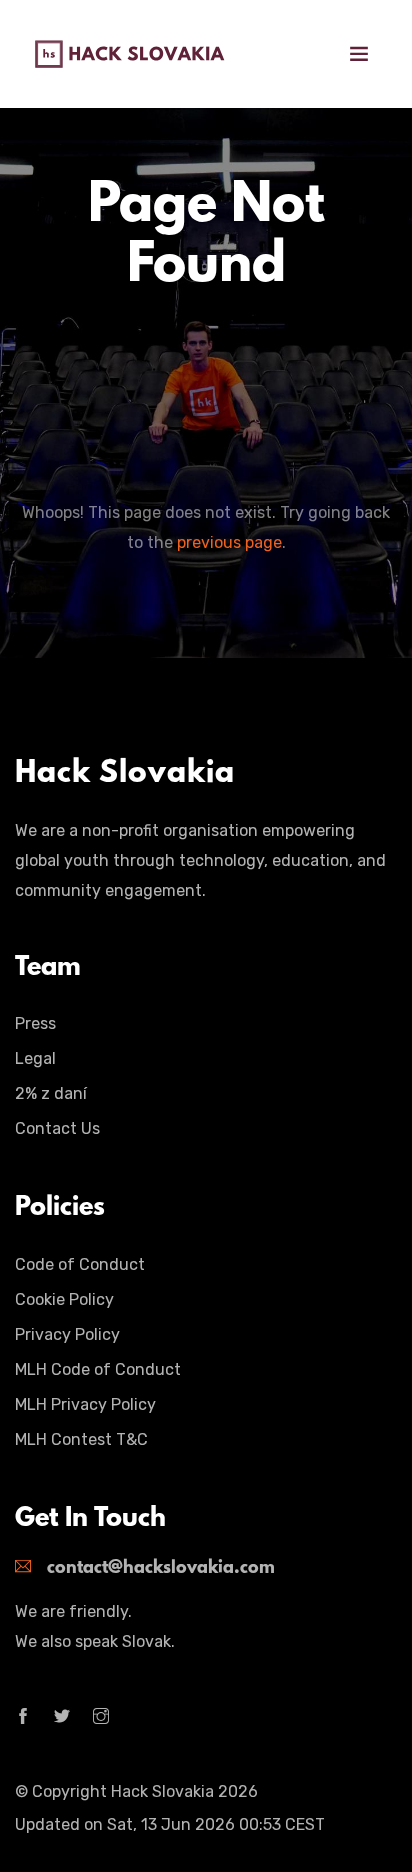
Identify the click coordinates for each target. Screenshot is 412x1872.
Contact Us (57, 1128)
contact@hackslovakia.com (161, 1569)
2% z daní (51, 1093)
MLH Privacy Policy (85, 1404)
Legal (35, 1058)
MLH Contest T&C (81, 1439)
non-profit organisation (170, 830)
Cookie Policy (64, 1299)
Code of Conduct (80, 1264)
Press (35, 1023)
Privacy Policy (67, 1334)
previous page (229, 542)
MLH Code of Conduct (98, 1369)
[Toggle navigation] (359, 54)
